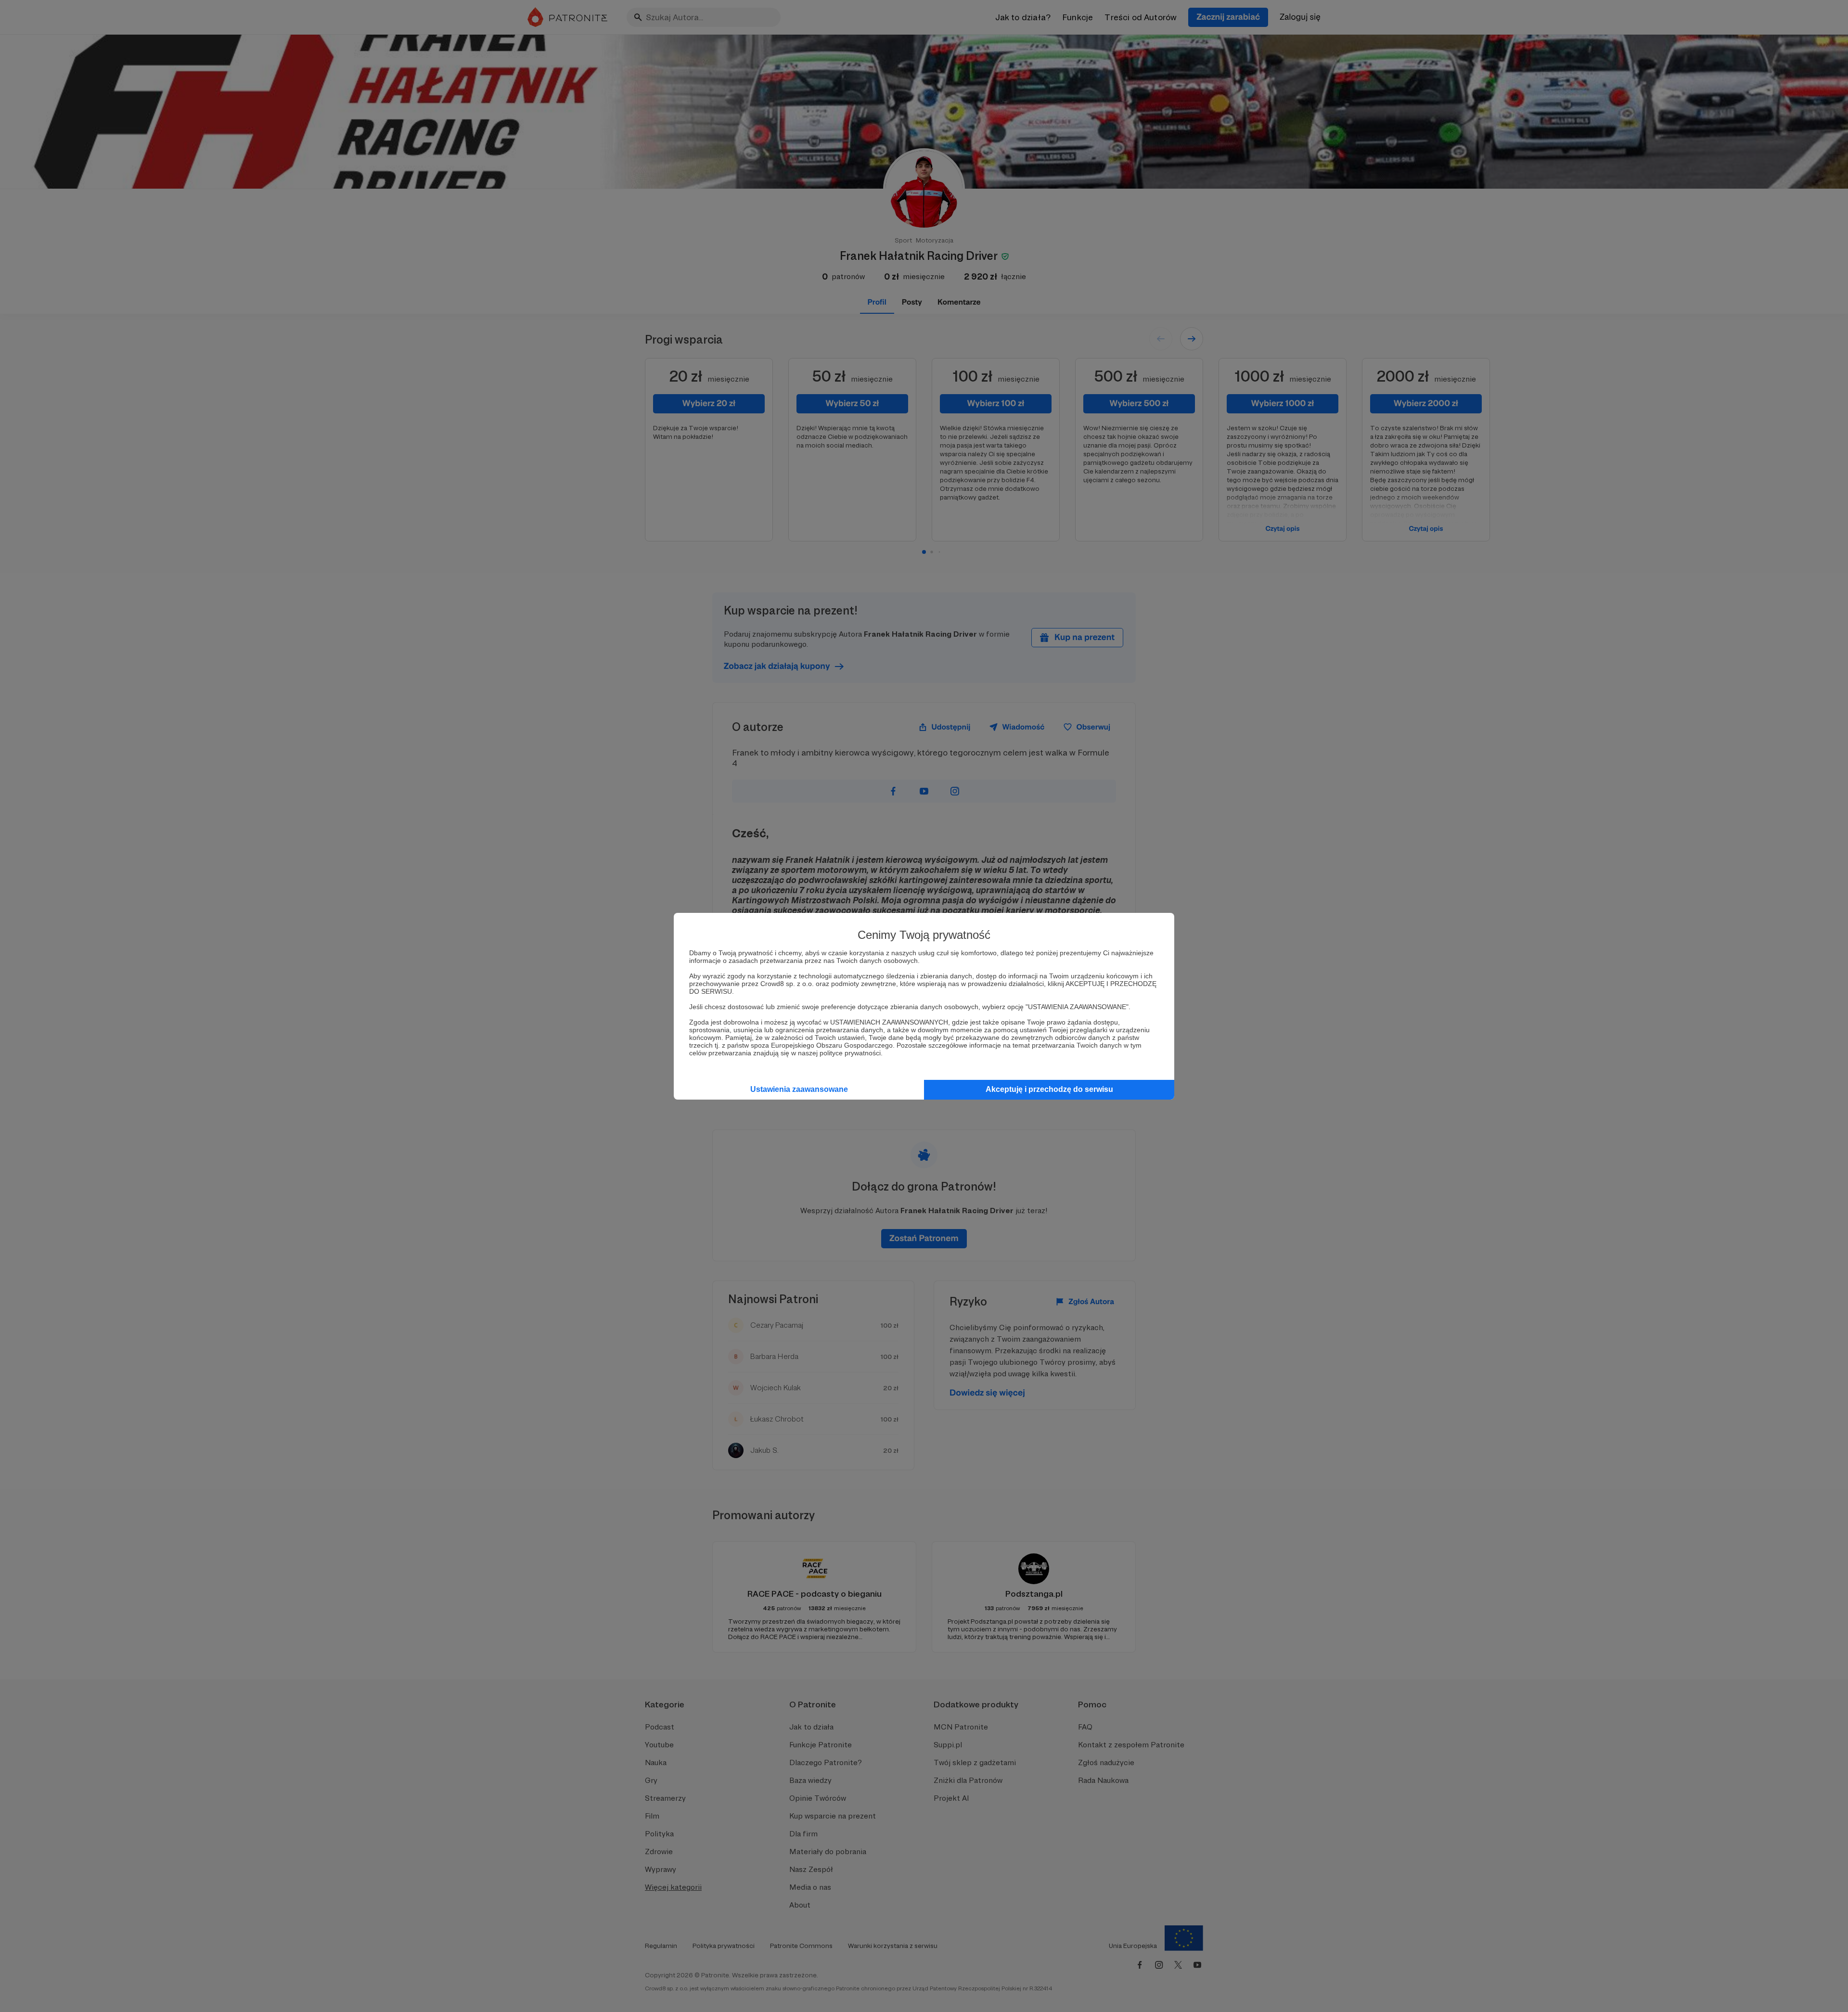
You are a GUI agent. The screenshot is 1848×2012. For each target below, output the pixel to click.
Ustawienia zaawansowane (799, 1089)
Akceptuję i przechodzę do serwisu (1049, 1089)
